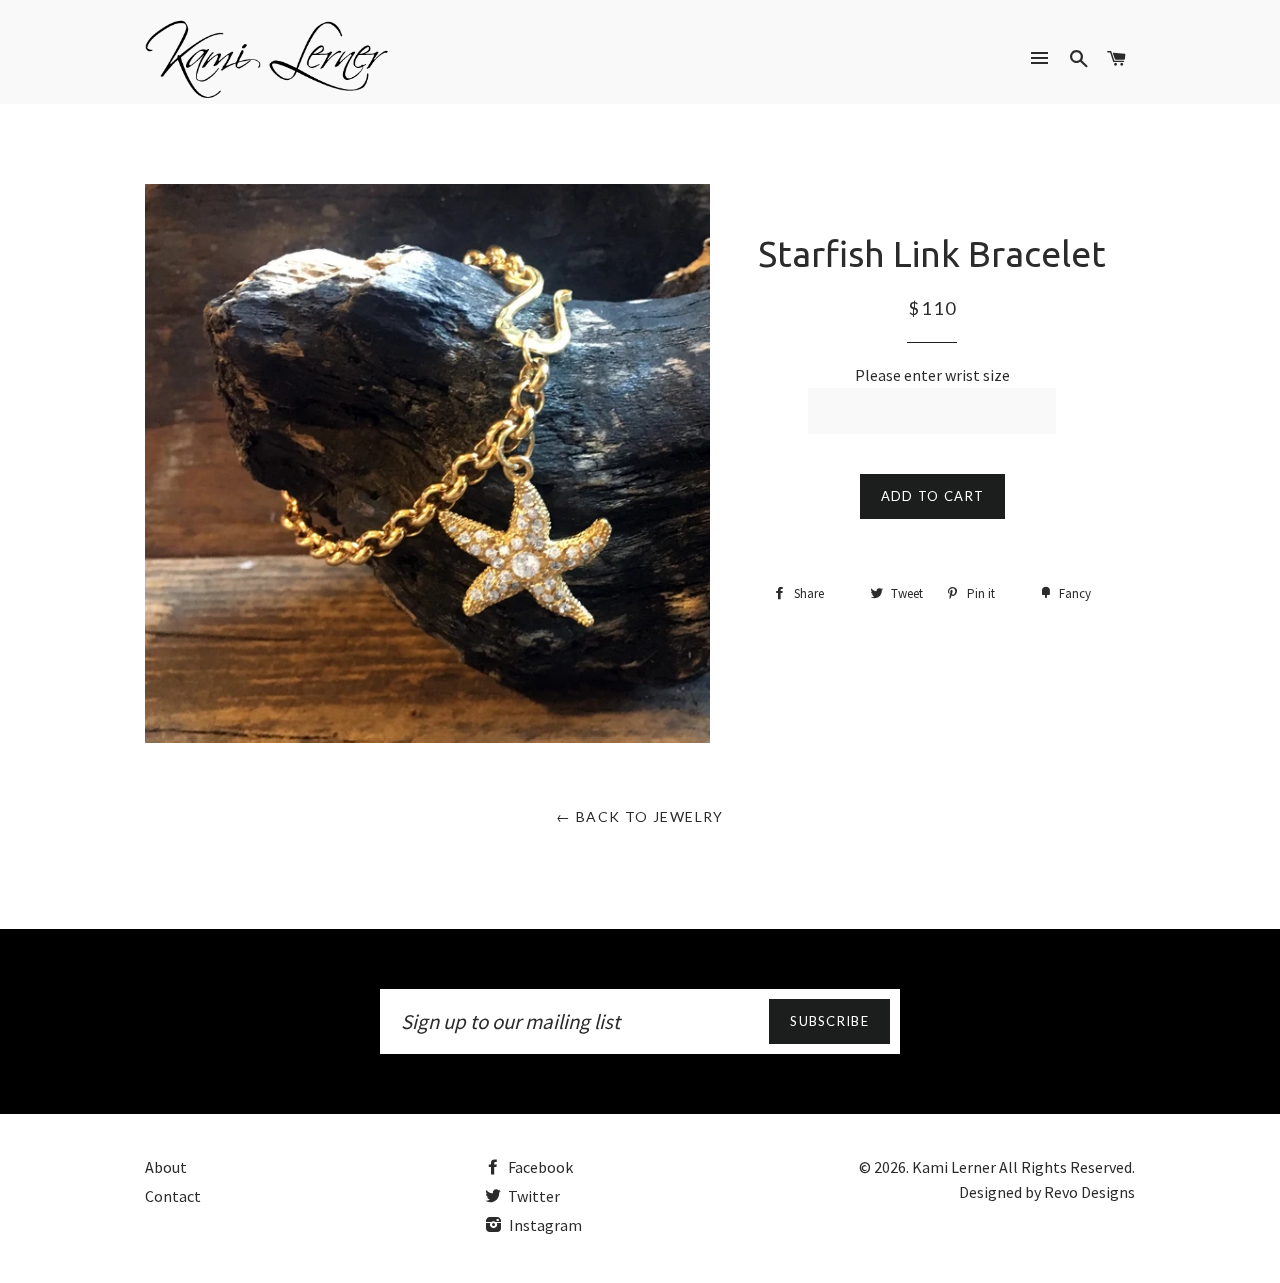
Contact (173, 1196)
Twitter (532, 1196)
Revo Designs (1089, 1192)
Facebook (539, 1167)
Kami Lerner (954, 1167)
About (166, 1167)
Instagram (544, 1225)
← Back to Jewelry (640, 816)
